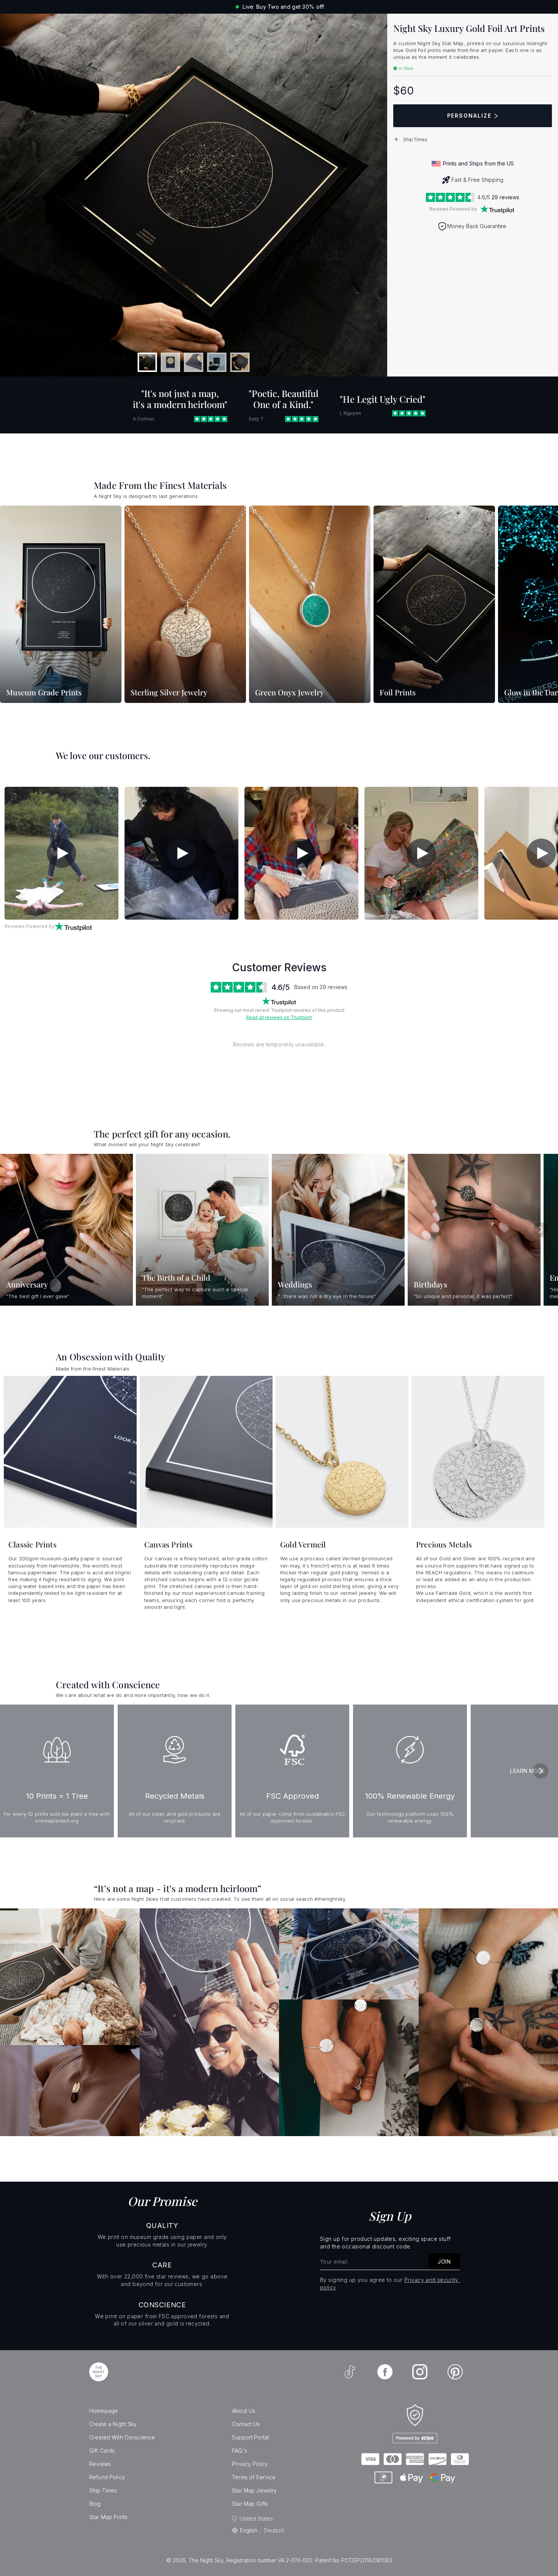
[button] (473, 139)
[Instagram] (420, 2372)
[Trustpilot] (497, 209)
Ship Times (103, 2490)
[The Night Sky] (99, 2372)
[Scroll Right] (543, 605)
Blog (95, 2504)
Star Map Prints (108, 2517)
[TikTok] (350, 2372)
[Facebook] (385, 2372)
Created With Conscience (122, 2437)
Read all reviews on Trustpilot (279, 1017)
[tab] (147, 362)
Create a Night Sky (113, 2424)
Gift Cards (102, 2451)
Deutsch (274, 2530)
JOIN (444, 2262)
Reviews (100, 2464)
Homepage (103, 2411)
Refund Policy (107, 2477)
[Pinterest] (455, 2372)
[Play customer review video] (61, 853)
